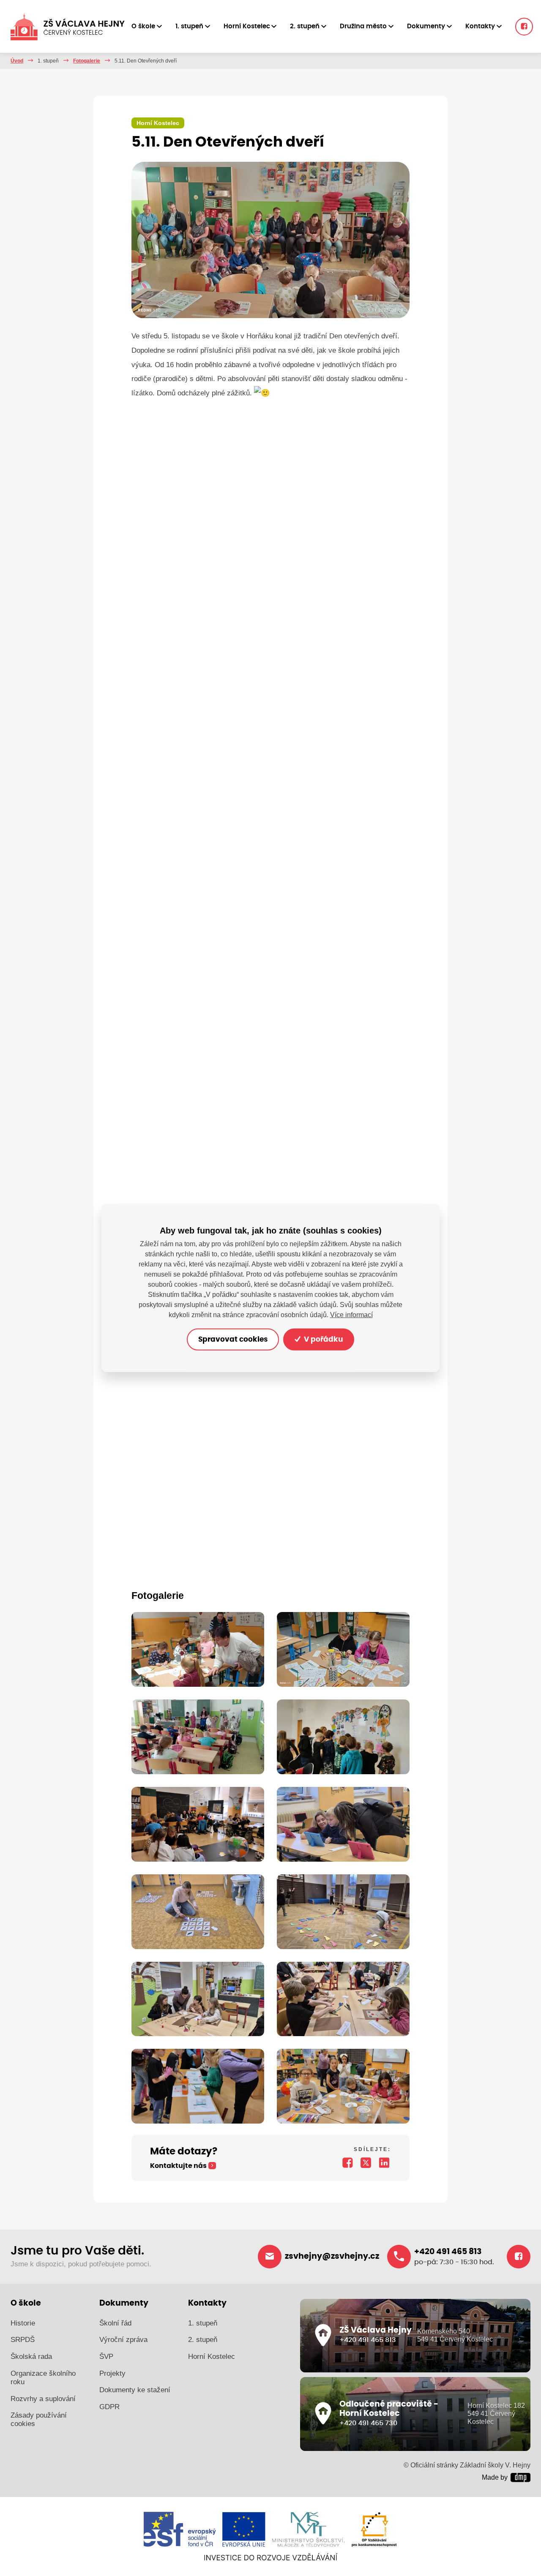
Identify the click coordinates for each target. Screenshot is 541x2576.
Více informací (351, 1315)
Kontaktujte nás (178, 2166)
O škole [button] (143, 26)
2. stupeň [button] (305, 26)
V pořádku (322, 1339)
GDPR (109, 2407)
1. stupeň (203, 2323)
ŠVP (106, 2357)
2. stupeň (203, 2340)
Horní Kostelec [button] (247, 26)
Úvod (17, 61)
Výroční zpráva (123, 2340)
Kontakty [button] (480, 26)
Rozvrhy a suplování (43, 2399)
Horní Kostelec (212, 2357)
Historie (23, 2323)
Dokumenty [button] (426, 26)
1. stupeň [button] (189, 26)
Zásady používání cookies (39, 2419)
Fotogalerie (87, 61)
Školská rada (31, 2357)
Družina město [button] (363, 26)
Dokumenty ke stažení (135, 2390)
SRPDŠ (23, 2340)
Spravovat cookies (233, 1339)
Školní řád (115, 2323)
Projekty (112, 2373)
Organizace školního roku (43, 2378)
